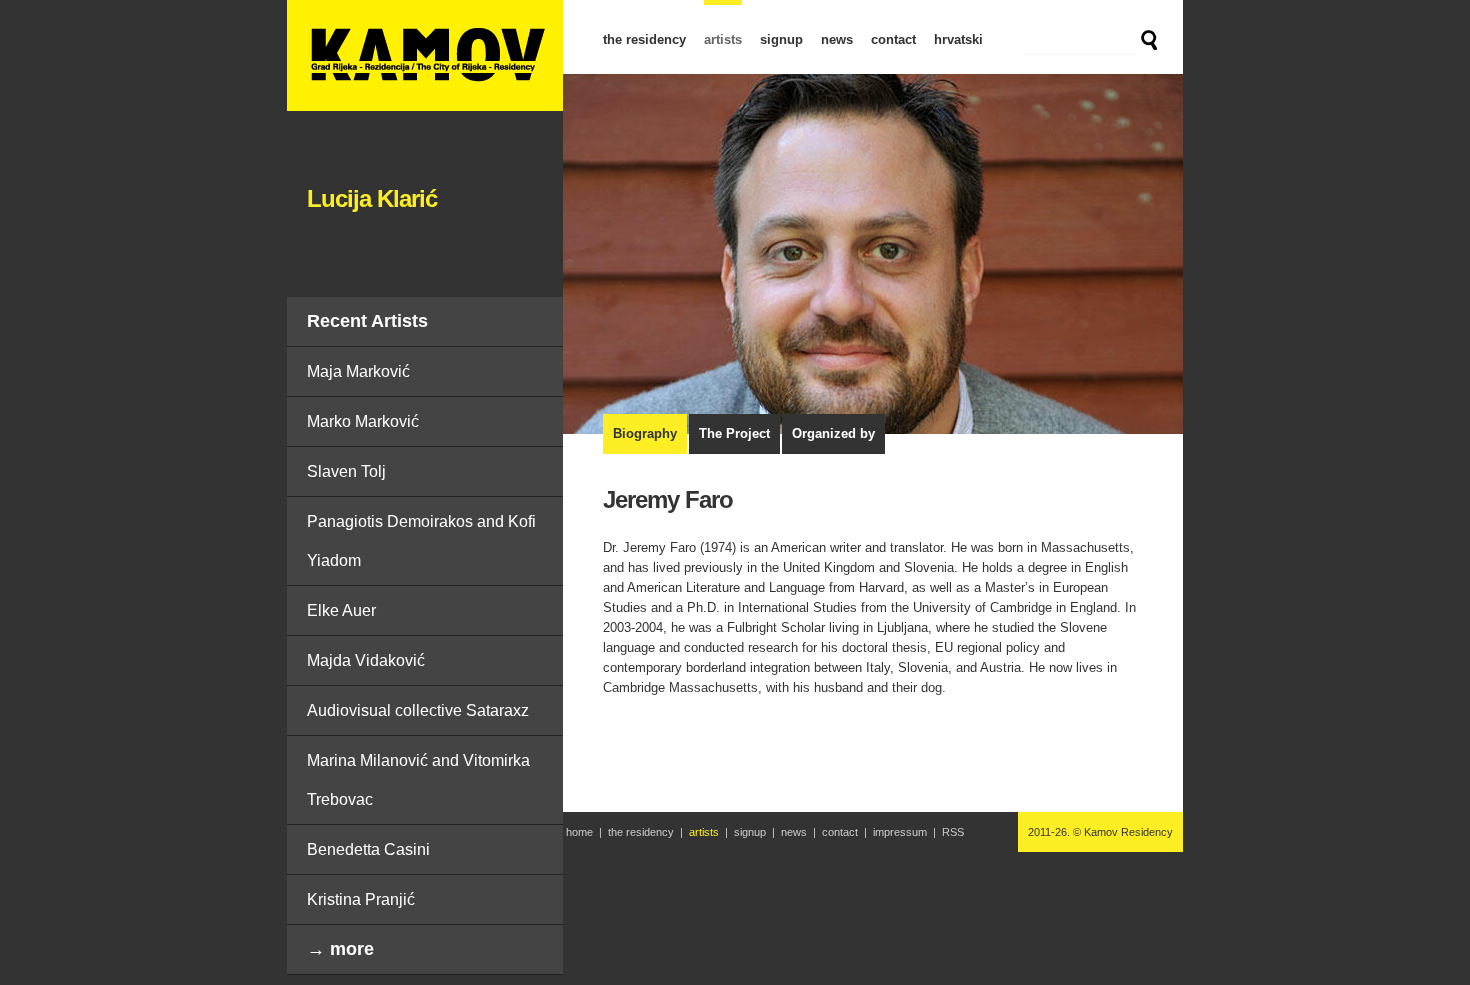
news (837, 39)
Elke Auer (341, 610)
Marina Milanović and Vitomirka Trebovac (418, 780)
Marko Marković (363, 421)
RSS (953, 832)
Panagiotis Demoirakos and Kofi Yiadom (421, 541)
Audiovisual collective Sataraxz (418, 710)
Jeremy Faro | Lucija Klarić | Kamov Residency (425, 55)
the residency (644, 39)
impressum (900, 832)
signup (781, 39)
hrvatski (958, 39)
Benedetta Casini (368, 849)
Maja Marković (358, 371)
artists (723, 39)
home (579, 832)
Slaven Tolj (346, 471)
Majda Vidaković (366, 660)
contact (893, 39)
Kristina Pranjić (361, 899)
